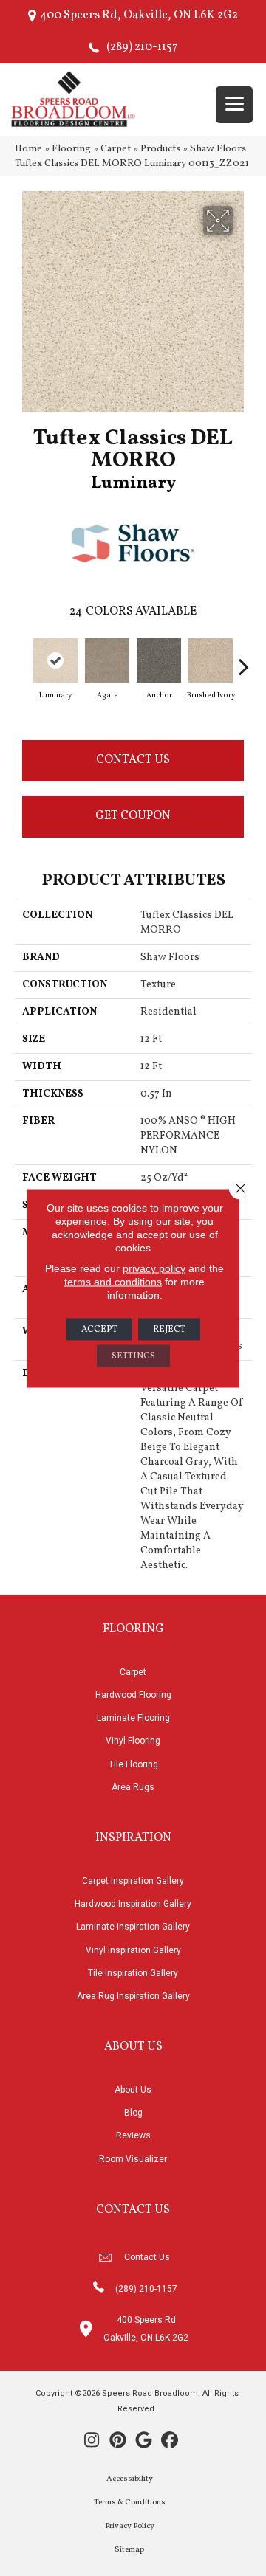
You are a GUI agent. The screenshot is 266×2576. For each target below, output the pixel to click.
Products (160, 149)
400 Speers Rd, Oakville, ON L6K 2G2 (139, 15)
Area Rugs (133, 1787)
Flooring (71, 149)
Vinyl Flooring (133, 1741)
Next (244, 659)
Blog (133, 2113)
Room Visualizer (133, 2159)
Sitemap (129, 2550)
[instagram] (92, 2442)
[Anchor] (159, 660)
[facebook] (170, 2442)
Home (28, 149)
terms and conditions (113, 1281)
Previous (22, 659)
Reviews (133, 2135)
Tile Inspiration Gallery (133, 1973)
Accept (99, 1329)
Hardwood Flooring (133, 1695)
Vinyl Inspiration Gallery (133, 1950)
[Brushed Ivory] (211, 660)
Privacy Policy (130, 2526)
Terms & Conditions (130, 2503)
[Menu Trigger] (234, 105)
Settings (133, 1356)
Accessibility (130, 2479)
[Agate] (107, 660)
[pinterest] (118, 2442)
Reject (169, 1329)
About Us (133, 2090)
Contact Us (133, 760)
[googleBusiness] (144, 2442)
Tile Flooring (133, 1764)
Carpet (116, 149)
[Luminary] (55, 660)
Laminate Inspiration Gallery (133, 1927)
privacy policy (154, 1268)
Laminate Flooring (133, 1718)
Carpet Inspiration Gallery (133, 1881)
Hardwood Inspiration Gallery (133, 1904)
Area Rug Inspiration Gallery (133, 1996)
